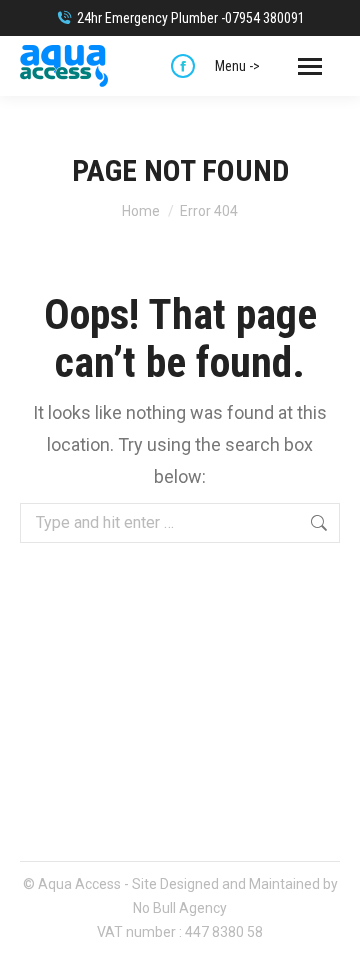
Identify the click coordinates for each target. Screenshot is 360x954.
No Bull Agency (180, 908)
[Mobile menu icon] (310, 66)
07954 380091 (265, 18)
